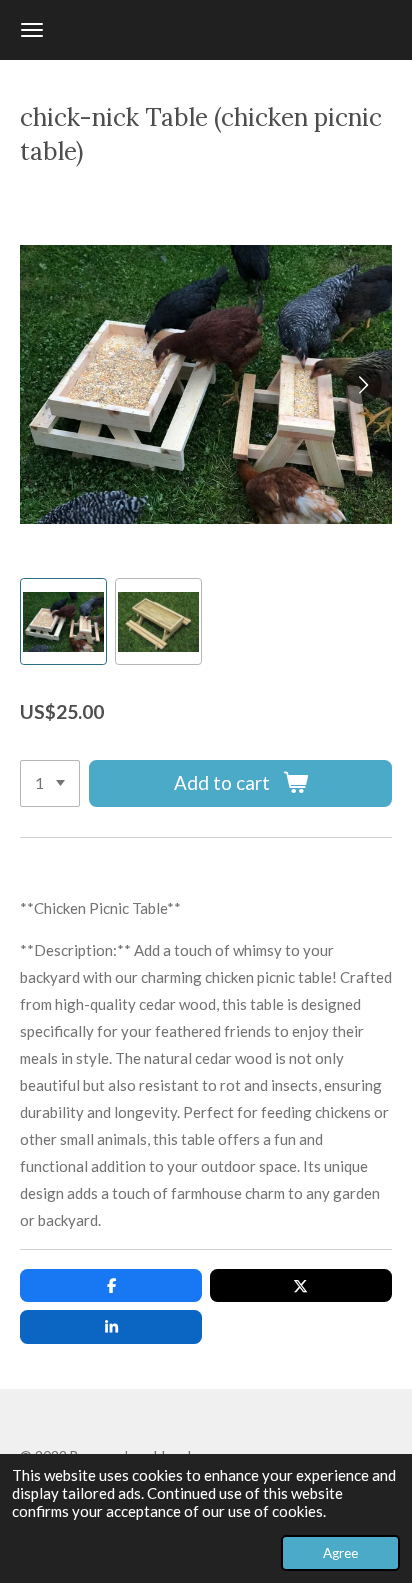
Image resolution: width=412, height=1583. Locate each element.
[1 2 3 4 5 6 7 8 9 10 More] (50, 783)
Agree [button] (340, 1553)
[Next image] (362, 384)
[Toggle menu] (32, 30)
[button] (63, 621)
